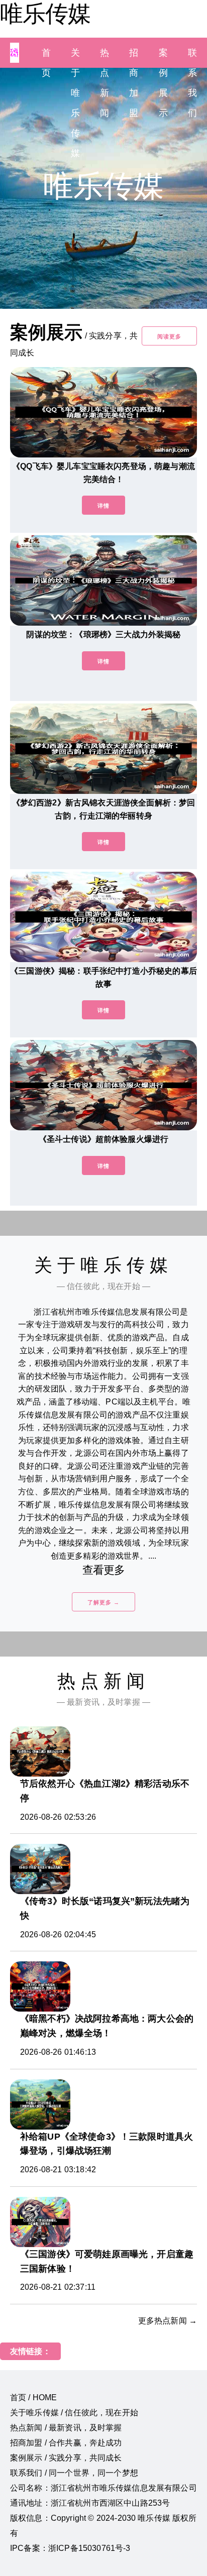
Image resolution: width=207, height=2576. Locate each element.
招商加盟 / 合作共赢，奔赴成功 (66, 2443)
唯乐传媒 (45, 14)
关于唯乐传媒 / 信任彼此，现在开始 (74, 2413)
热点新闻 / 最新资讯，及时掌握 (66, 2428)
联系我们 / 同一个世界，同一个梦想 (74, 2473)
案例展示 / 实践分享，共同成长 (66, 2458)
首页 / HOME (33, 2397)
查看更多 (104, 1570)
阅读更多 (169, 336)
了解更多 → (103, 1602)
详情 (103, 506)
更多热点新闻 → (168, 2321)
